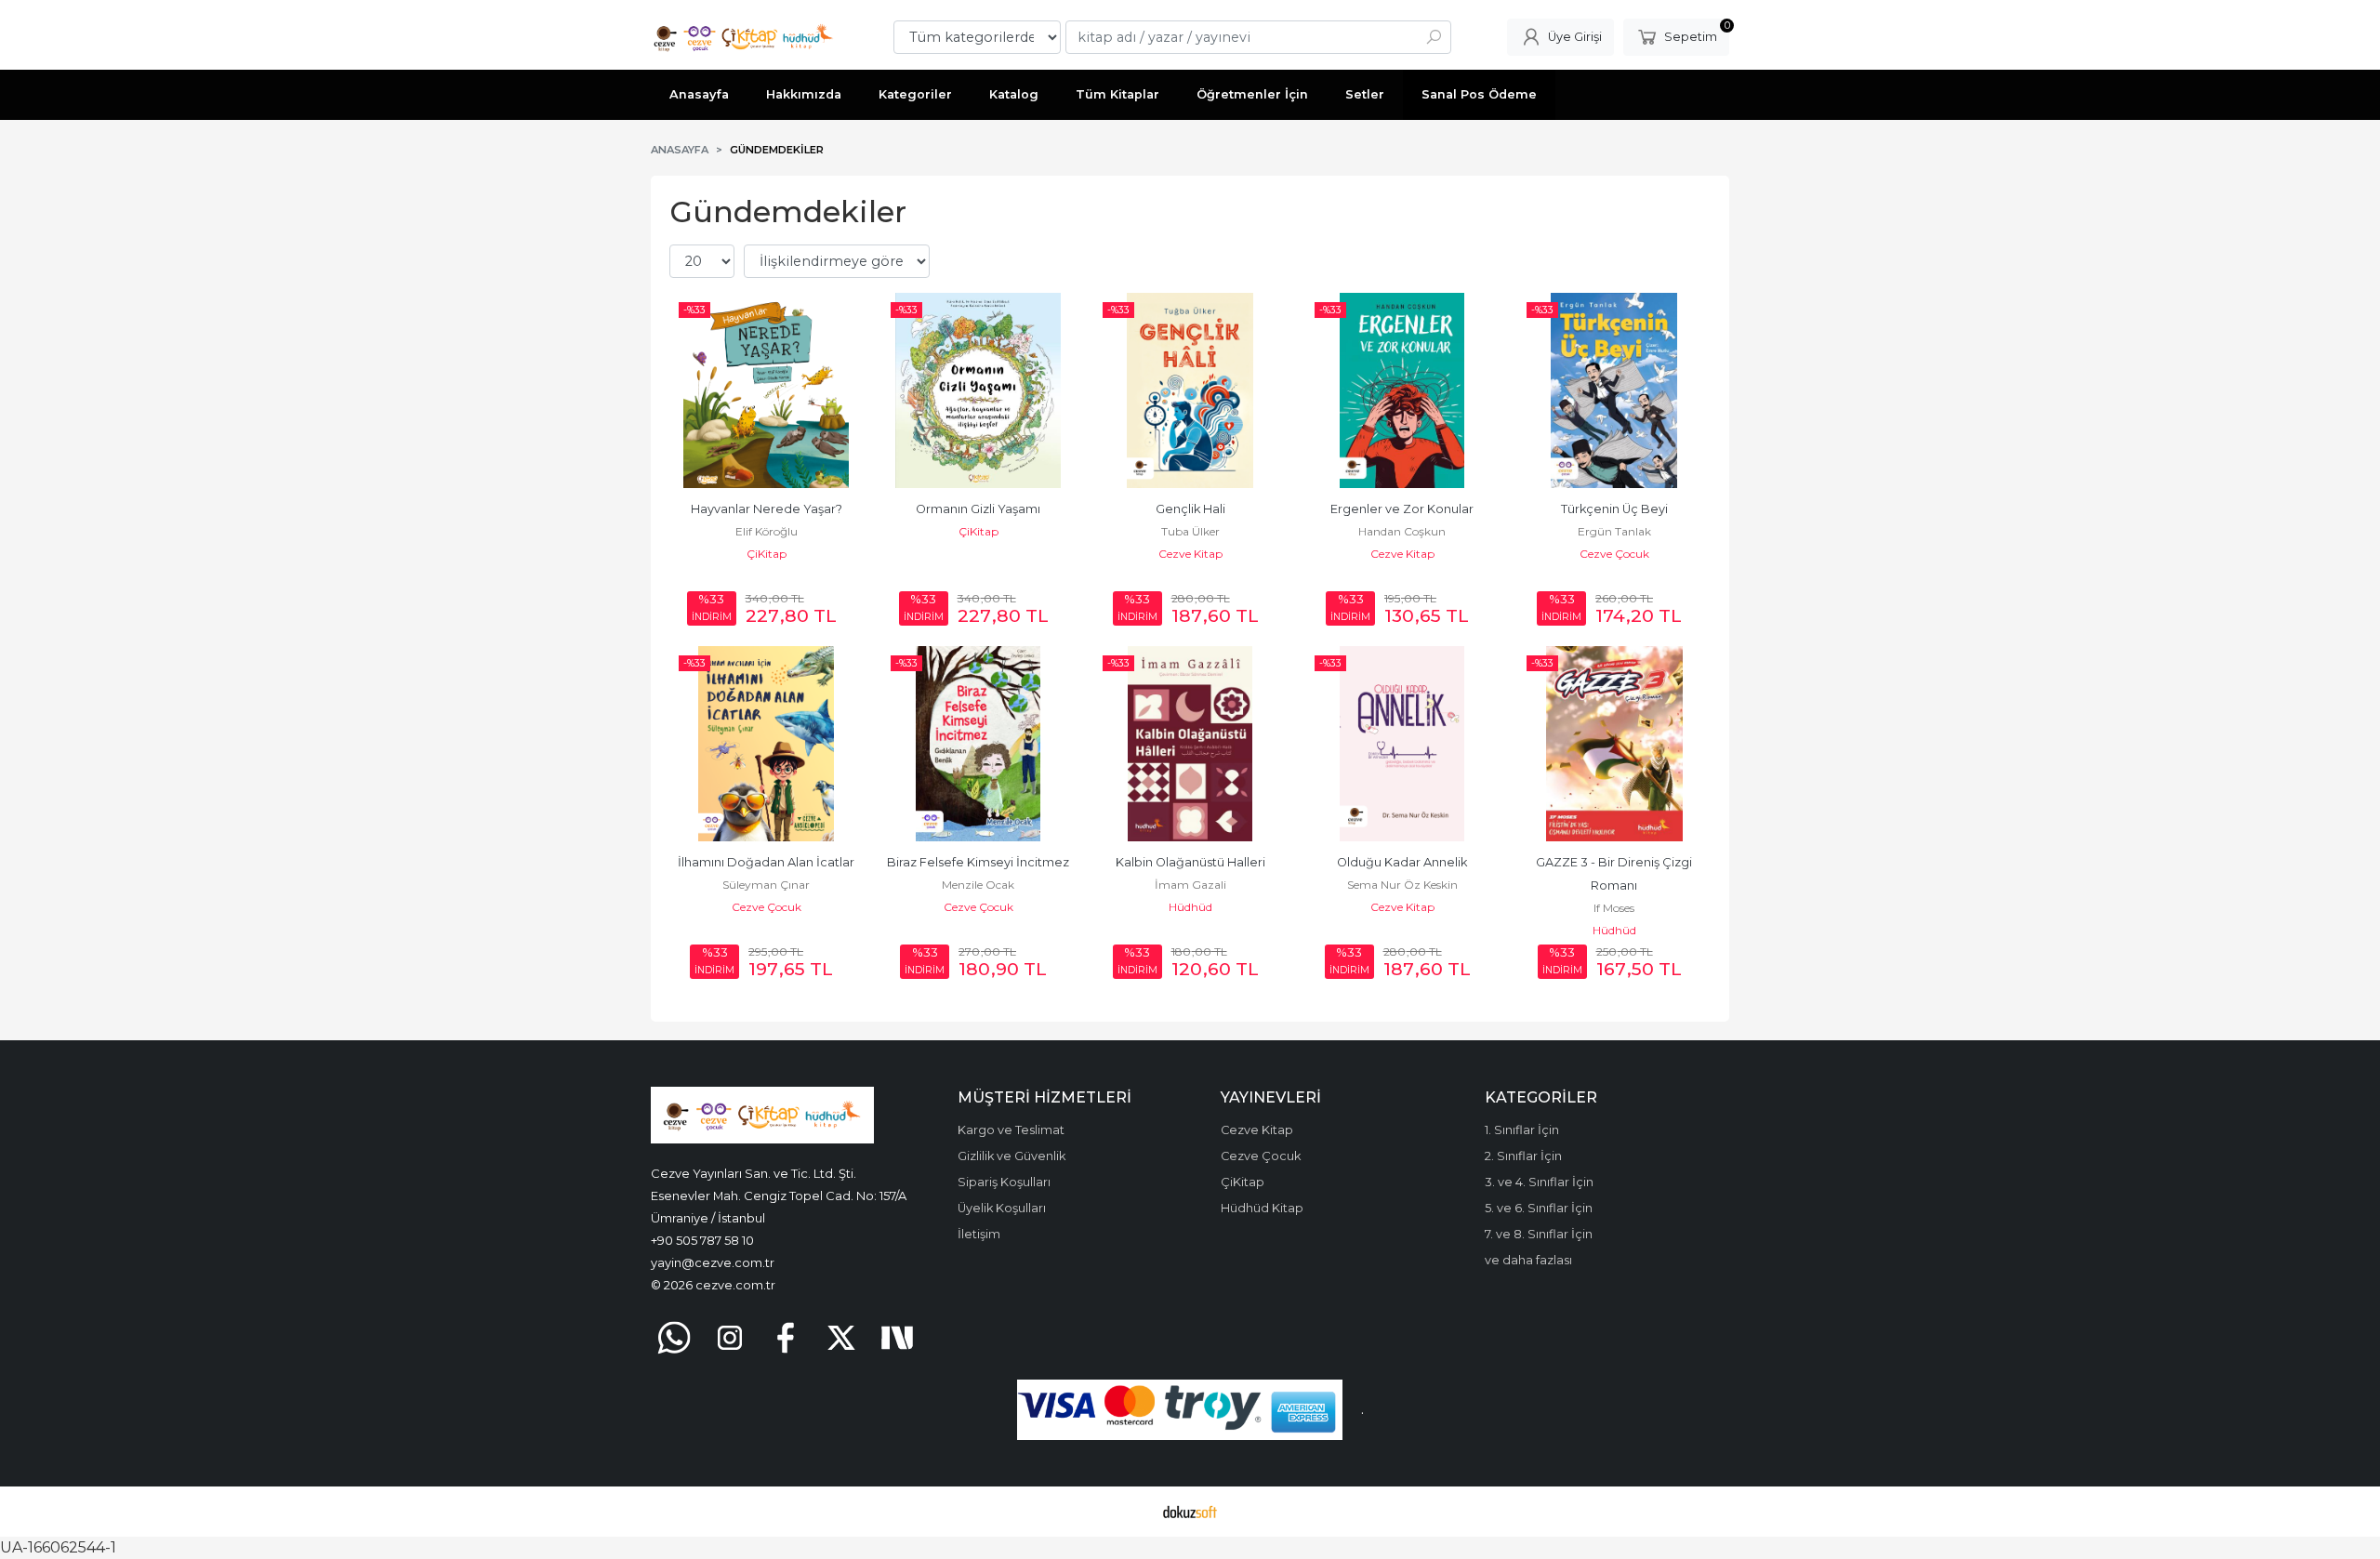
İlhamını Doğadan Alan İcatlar (766, 862)
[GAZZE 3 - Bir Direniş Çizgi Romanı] (1614, 744)
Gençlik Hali (1190, 509)
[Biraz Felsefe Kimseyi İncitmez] (978, 744)
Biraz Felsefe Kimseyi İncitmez (978, 862)
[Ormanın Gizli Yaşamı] (978, 390)
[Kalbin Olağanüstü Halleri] (1190, 744)
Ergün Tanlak (1614, 531)
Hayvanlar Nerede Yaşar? (767, 509)
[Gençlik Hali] (1190, 390)
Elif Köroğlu (767, 531)
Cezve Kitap (1190, 554)
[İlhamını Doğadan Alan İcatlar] (766, 744)
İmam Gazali (1190, 885)
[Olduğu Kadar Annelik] (1402, 744)
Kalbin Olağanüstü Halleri (1190, 862)
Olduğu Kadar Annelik (1402, 862)
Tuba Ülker (1190, 531)
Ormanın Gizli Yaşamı (978, 509)
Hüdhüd (1190, 907)
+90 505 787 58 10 (702, 1240)
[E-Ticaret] (1190, 1512)
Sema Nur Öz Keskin (1402, 885)
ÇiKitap (767, 554)
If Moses (1614, 908)
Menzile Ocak (978, 885)
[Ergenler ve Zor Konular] (1402, 390)
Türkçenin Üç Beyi (1614, 509)
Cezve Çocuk (1614, 554)
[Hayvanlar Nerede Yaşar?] (766, 390)
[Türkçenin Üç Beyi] (1614, 390)
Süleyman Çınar (766, 885)
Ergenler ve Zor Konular (1402, 509)
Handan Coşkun (1402, 531)
